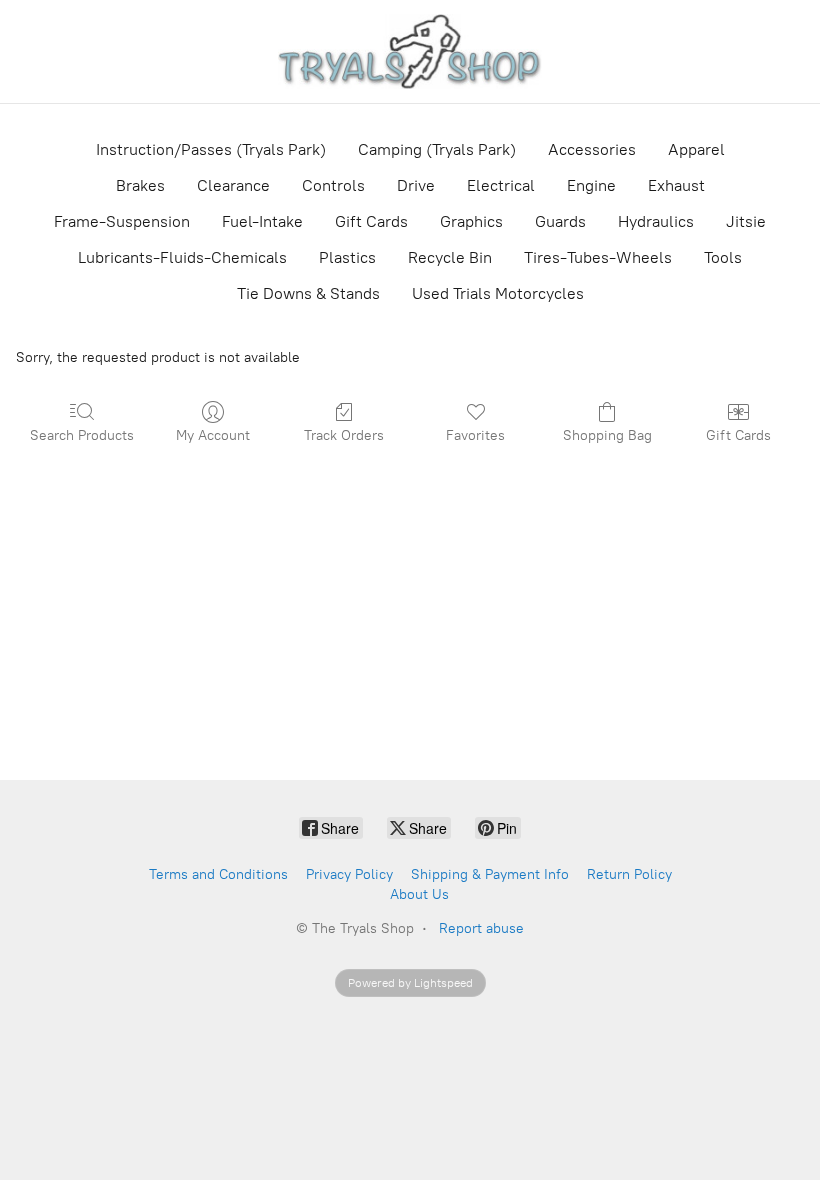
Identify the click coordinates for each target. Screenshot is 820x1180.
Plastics (347, 257)
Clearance (233, 185)
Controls (333, 185)
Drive (416, 185)
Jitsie (746, 221)
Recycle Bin (450, 257)
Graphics (471, 221)
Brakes (140, 185)
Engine (591, 185)
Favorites (475, 435)
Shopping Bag (607, 435)
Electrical (501, 185)
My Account (213, 435)
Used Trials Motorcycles (498, 293)
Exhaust (676, 185)
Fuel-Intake (262, 221)
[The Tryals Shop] (410, 51)
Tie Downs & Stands (308, 293)
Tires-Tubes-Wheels (598, 257)
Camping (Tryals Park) (437, 149)
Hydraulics (656, 221)
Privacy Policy (349, 874)
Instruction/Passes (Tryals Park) (211, 149)
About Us (419, 894)
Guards (560, 221)
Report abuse (481, 928)
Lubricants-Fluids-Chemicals (182, 257)
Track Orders (344, 435)
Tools (723, 257)
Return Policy (629, 874)
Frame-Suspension (122, 221)
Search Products (82, 435)
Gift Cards (371, 221)
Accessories (592, 149)
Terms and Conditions (218, 874)
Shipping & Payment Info (490, 874)
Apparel (696, 149)
